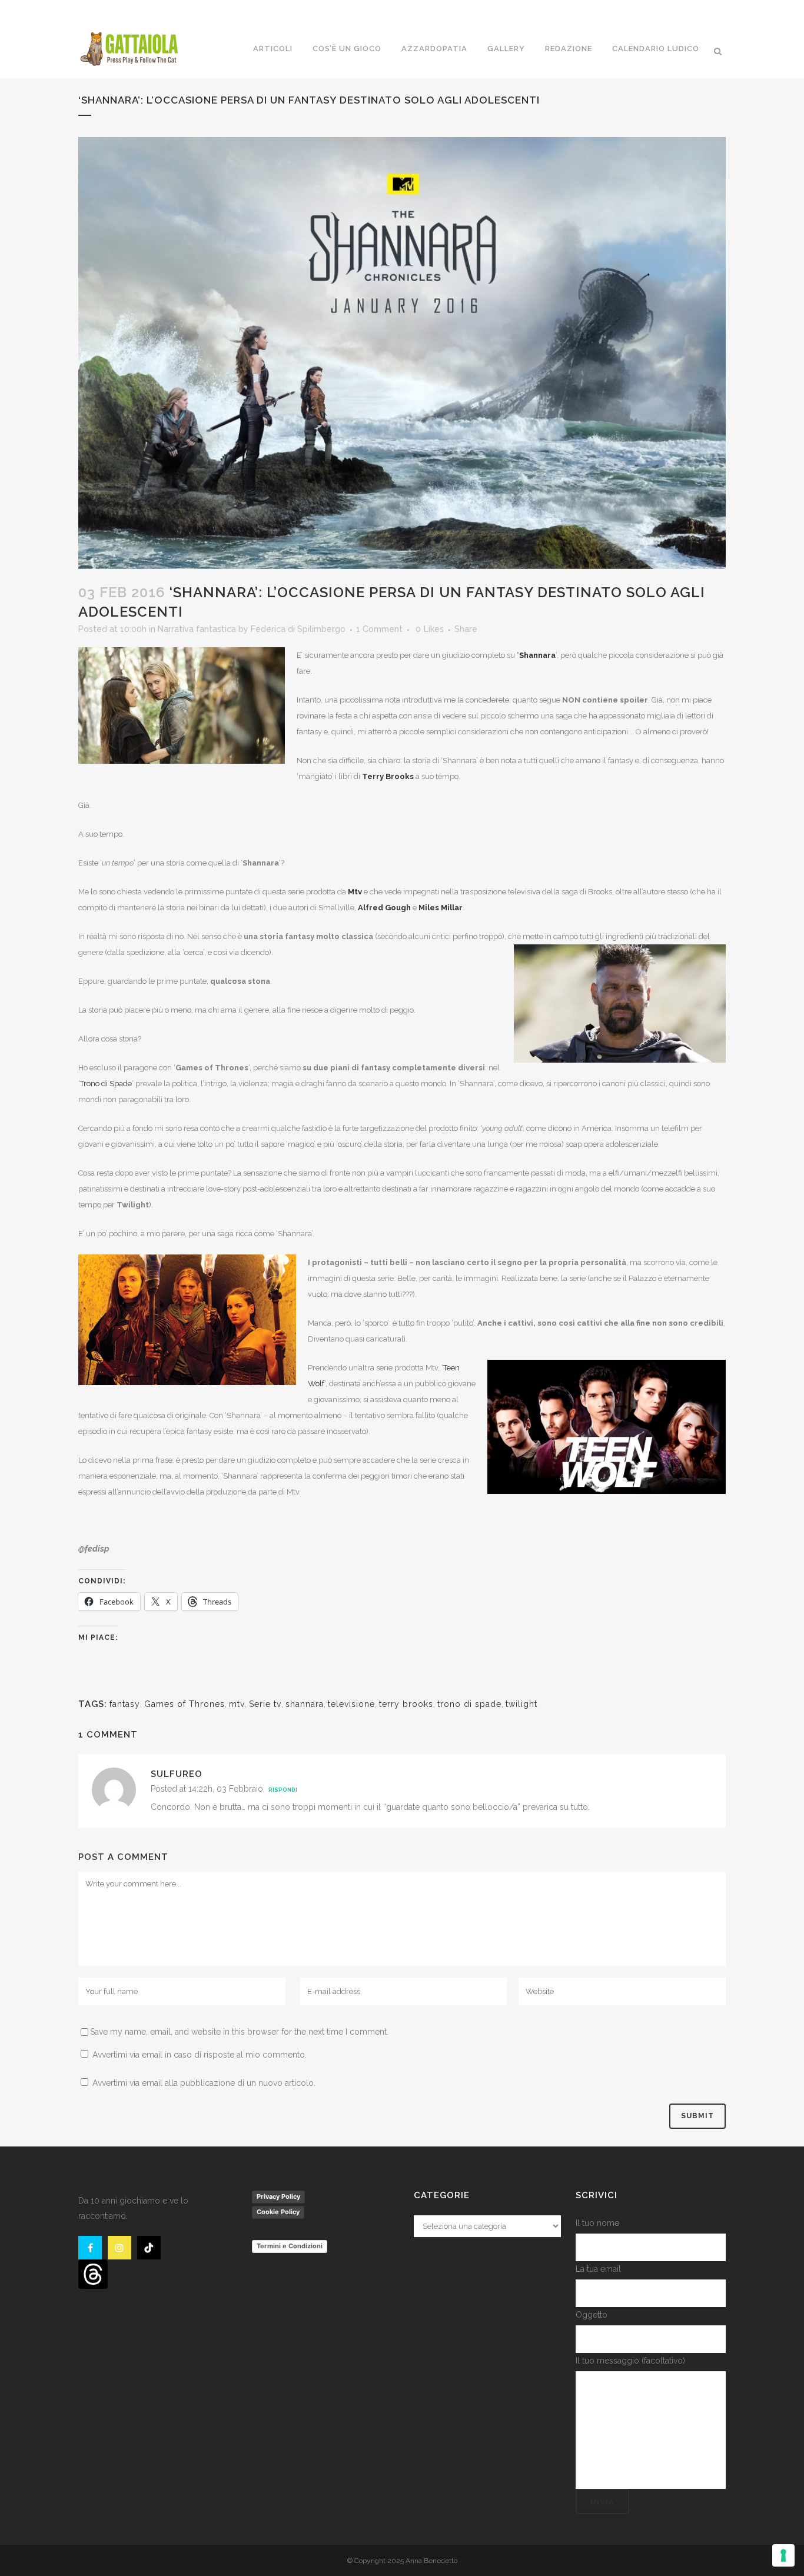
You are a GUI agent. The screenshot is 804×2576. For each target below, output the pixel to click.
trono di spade (469, 1704)
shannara (305, 1704)
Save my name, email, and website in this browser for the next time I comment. (239, 2032)
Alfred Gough (384, 908)
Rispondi (283, 1790)
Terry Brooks (388, 776)
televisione (351, 1704)
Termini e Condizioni (290, 2246)
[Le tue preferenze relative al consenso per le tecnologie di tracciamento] (783, 2555)
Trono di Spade (106, 1084)
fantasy (125, 1704)
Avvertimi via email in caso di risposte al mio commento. (200, 2055)
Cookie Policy (278, 2212)
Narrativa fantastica (197, 629)
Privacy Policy (278, 2196)
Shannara (537, 655)
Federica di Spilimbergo (298, 629)
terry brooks (406, 1704)
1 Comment (379, 629)
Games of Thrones (185, 1704)
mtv (237, 1704)
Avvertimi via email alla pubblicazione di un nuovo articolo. (204, 2083)
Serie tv (265, 1704)
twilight (521, 1704)
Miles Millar (440, 908)
